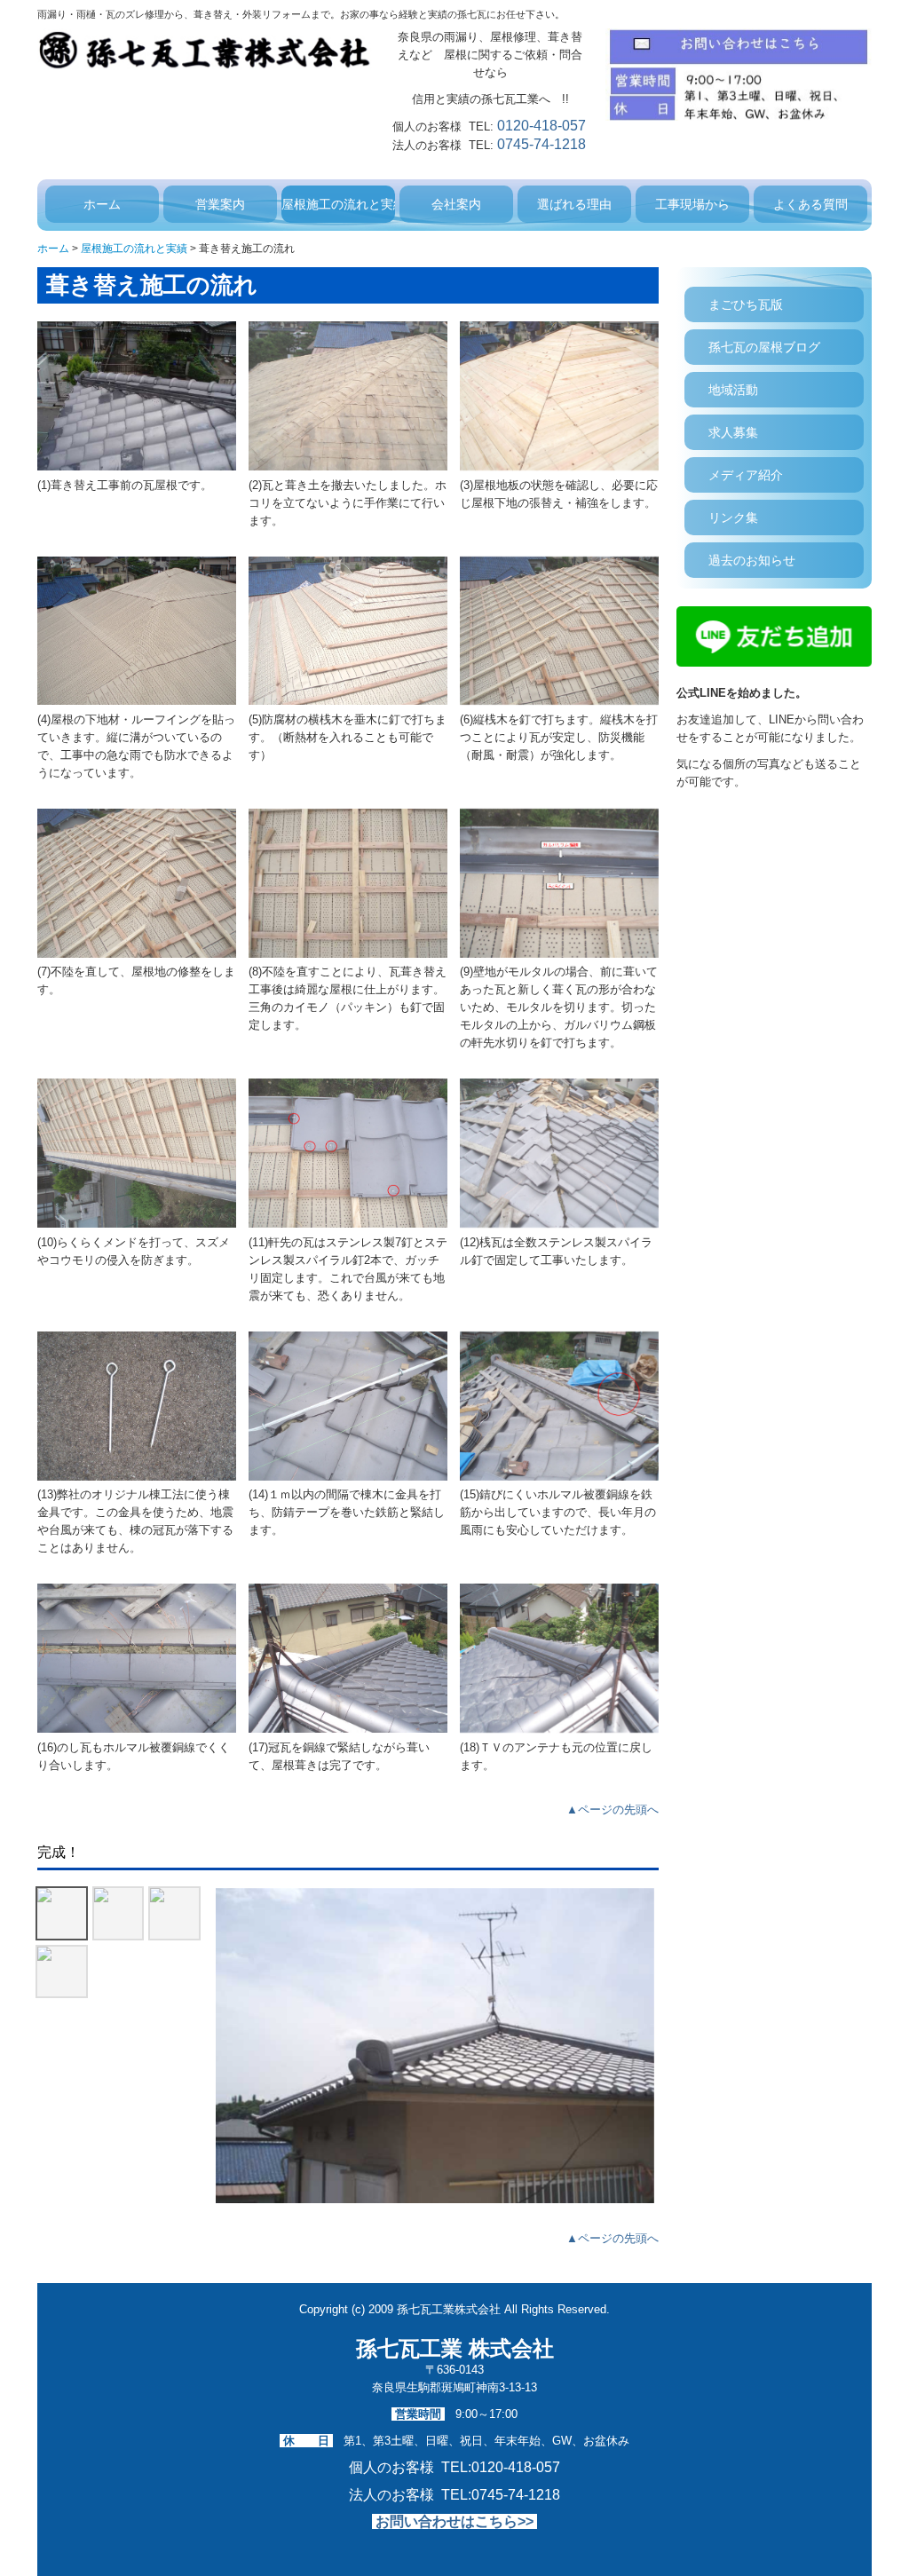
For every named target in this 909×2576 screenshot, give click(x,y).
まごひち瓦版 (746, 304)
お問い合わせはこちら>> (454, 2521)
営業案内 (220, 204)
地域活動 (733, 390)
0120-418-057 (541, 126)
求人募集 (733, 432)
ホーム (102, 204)
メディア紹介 (746, 475)
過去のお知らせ (752, 560)
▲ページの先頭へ (613, 1810)
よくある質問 (810, 204)
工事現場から (692, 204)
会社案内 (456, 204)
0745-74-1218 (541, 144)
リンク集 (733, 518)
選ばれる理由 (574, 204)
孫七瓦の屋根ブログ (764, 347)
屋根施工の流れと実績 (338, 204)
